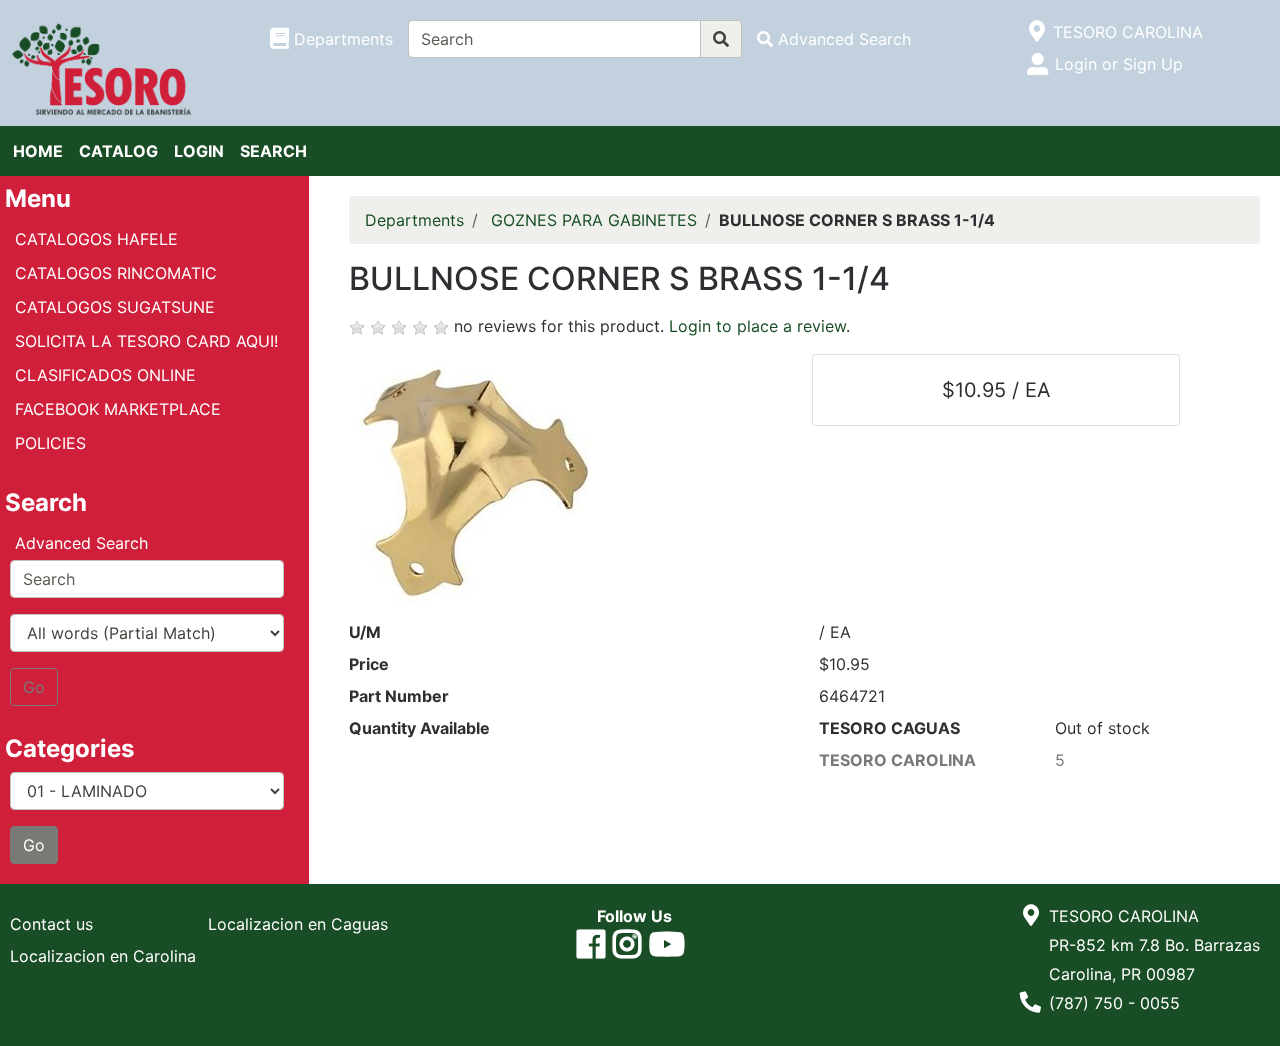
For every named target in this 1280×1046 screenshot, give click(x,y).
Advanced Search (81, 543)
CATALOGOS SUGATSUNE (115, 307)
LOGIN (199, 151)
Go (34, 687)
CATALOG (118, 151)
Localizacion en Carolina (103, 956)
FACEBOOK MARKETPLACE (118, 409)
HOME (38, 151)
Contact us (51, 924)
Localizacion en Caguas (298, 924)
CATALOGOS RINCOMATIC (116, 273)
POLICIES (50, 443)
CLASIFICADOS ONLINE (105, 375)
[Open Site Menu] (1036, 32)
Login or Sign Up (1119, 64)
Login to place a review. (759, 326)
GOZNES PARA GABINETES (594, 220)
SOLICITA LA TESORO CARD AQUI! (146, 341)
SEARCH (273, 151)
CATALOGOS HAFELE (96, 239)
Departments (414, 220)
